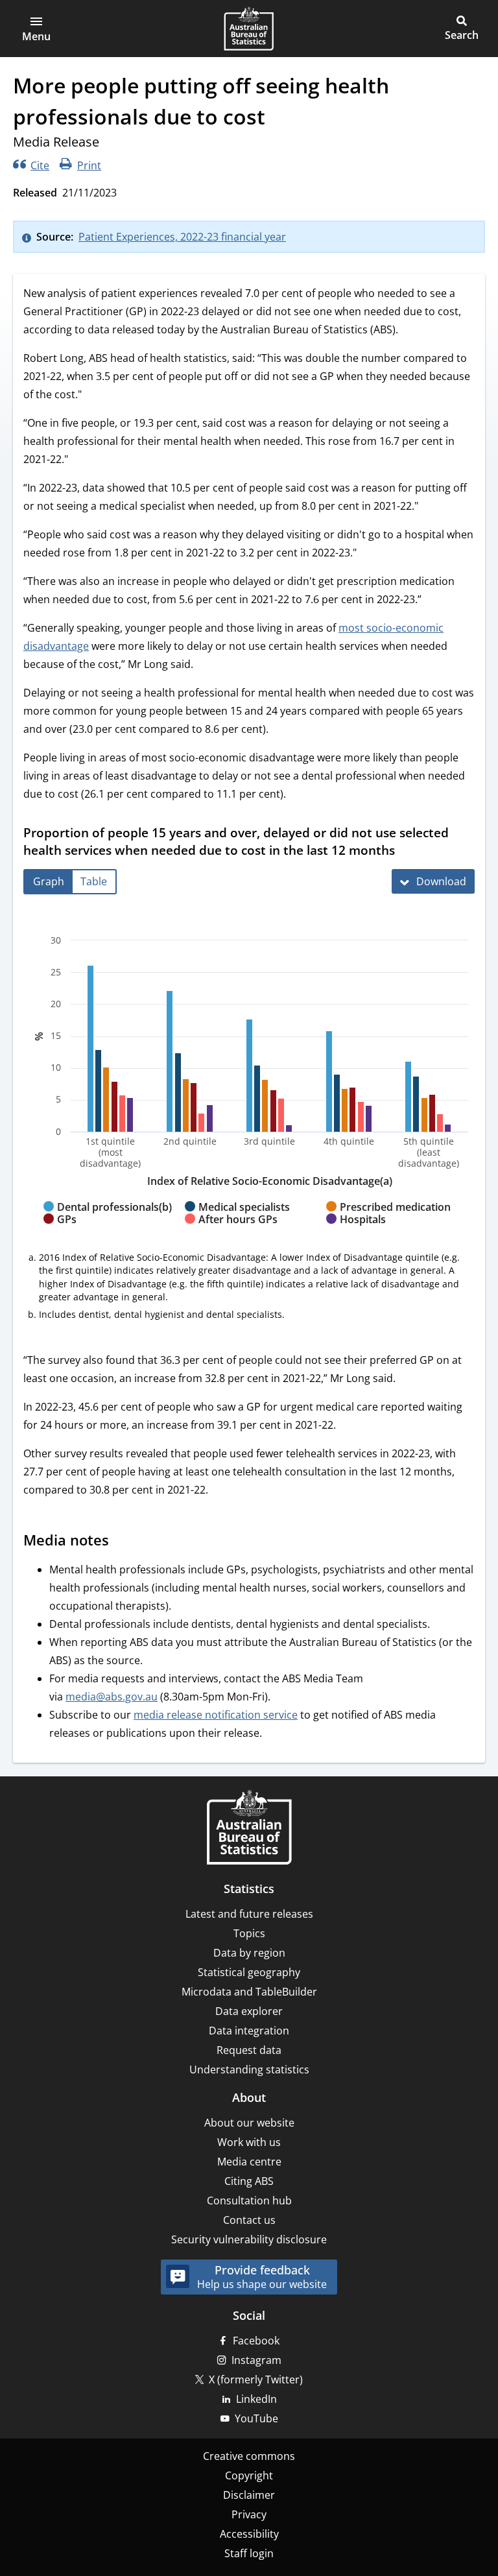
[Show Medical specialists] (237, 1219)
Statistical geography (249, 1972)
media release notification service (216, 1715)
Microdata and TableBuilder (249, 1992)
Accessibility (249, 2534)
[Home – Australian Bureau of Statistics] (249, 1829)
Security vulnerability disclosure (249, 2239)
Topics (249, 1933)
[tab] (49, 882)
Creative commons (249, 2456)
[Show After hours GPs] (231, 1232)
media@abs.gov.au (112, 1697)
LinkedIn (256, 2399)
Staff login (249, 2553)
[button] (36, 29)
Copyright (249, 2475)
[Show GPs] (60, 1232)
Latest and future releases (249, 1914)
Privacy (249, 2514)
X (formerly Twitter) (256, 2379)
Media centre (249, 2162)
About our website (249, 2123)
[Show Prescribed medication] (388, 1219)
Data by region (249, 1953)
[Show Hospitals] (356, 1232)
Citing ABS (249, 2181)
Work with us (249, 2142)
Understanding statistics (249, 2069)
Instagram (256, 2360)
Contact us (249, 2220)
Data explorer (249, 2011)
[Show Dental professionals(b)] (108, 1219)
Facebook (256, 2341)
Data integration (249, 2031)
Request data (249, 2050)
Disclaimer (249, 2495)
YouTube (256, 2418)
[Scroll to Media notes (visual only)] (121, 1542)
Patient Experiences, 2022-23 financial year (182, 237)
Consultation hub (249, 2200)
